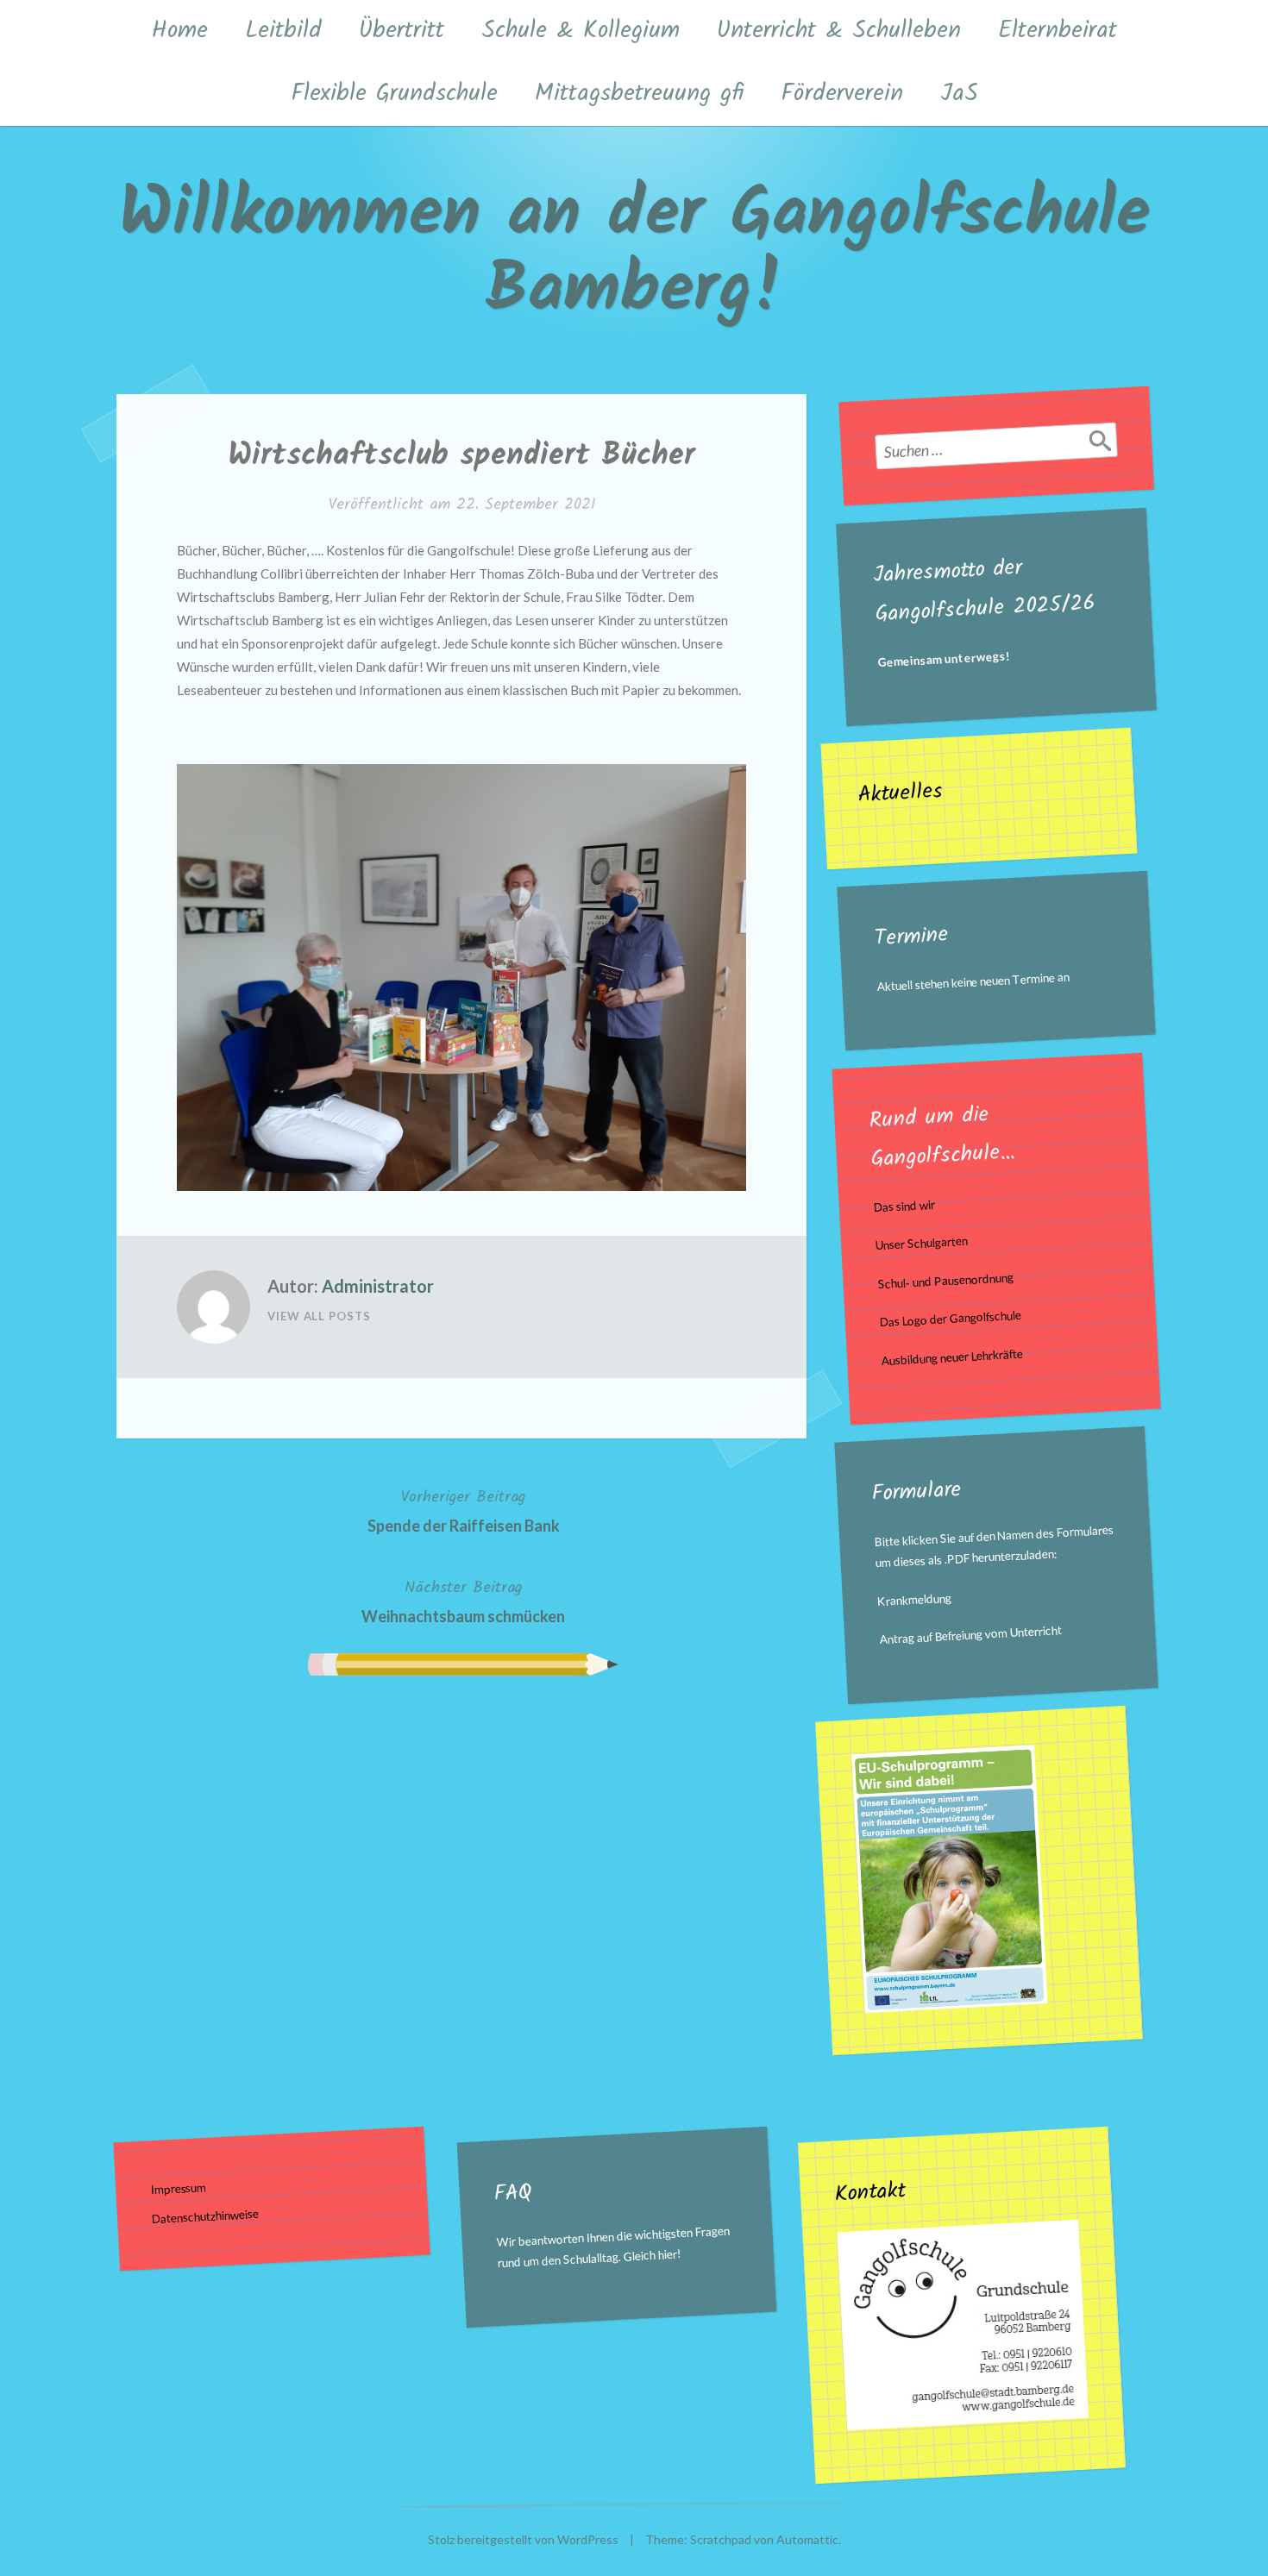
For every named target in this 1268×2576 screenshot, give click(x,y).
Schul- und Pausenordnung (945, 1281)
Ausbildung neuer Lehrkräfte (953, 1357)
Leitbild (283, 31)
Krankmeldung (915, 1600)
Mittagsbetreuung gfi (639, 94)
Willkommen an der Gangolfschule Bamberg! (634, 253)
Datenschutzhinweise (206, 2216)
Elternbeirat (1058, 31)
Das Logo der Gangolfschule (950, 1319)
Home (180, 31)
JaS (959, 94)
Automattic (807, 2539)
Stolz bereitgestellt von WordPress (523, 2539)
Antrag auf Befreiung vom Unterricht (971, 1636)
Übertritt (402, 31)
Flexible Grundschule (394, 94)
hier (667, 2254)
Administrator (378, 1286)
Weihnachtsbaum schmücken (463, 1601)
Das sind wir (904, 1206)
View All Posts (319, 1316)
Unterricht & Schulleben (839, 31)
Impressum (179, 2188)
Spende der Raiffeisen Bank (464, 1510)
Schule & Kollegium (581, 31)
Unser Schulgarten (922, 1244)
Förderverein (842, 94)
